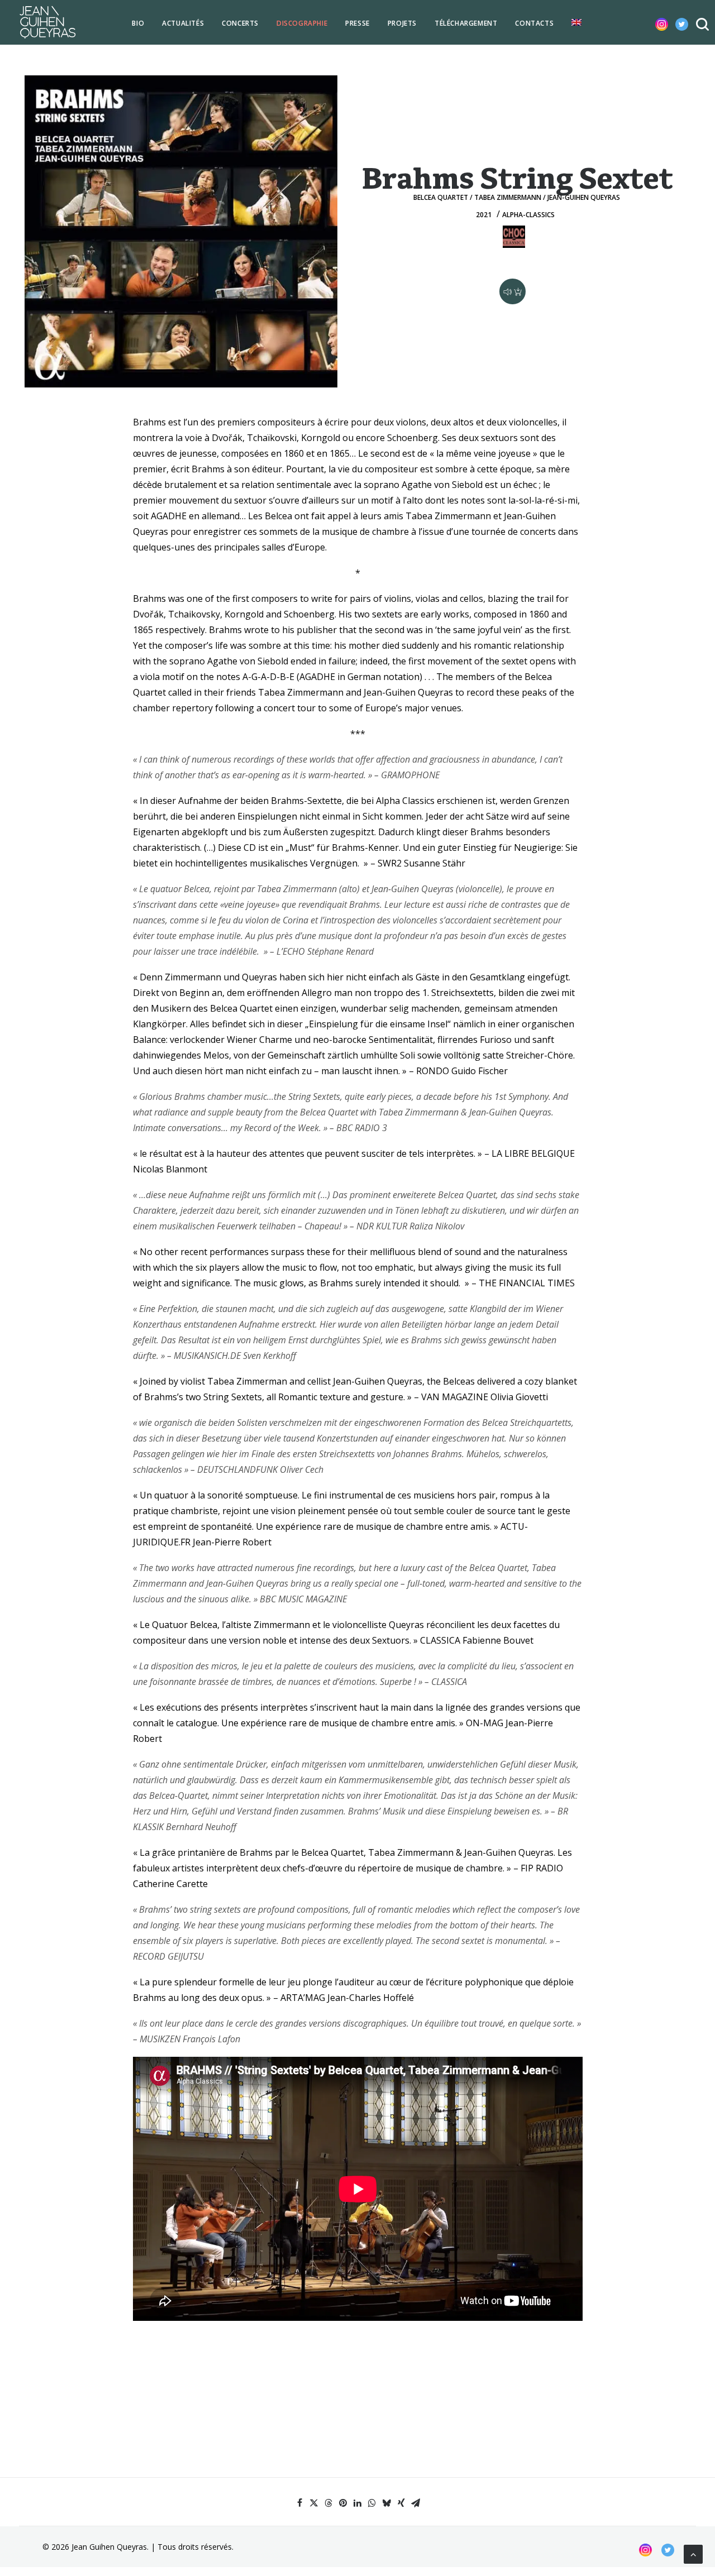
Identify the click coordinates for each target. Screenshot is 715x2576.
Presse (357, 23)
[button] (653, 22)
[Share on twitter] (314, 2503)
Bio (138, 23)
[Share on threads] (328, 2503)
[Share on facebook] (299, 2503)
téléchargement (466, 23)
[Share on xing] (401, 2503)
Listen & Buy (513, 291)
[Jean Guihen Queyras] (47, 22)
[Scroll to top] (693, 2553)
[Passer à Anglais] (576, 22)
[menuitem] (138, 23)
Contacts (534, 23)
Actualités (183, 23)
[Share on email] (416, 2503)
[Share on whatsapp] (372, 2503)
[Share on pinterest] (343, 2503)
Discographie (302, 23)
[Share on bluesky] (387, 2503)
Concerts (240, 23)
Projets (402, 23)
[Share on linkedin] (357, 2503)
